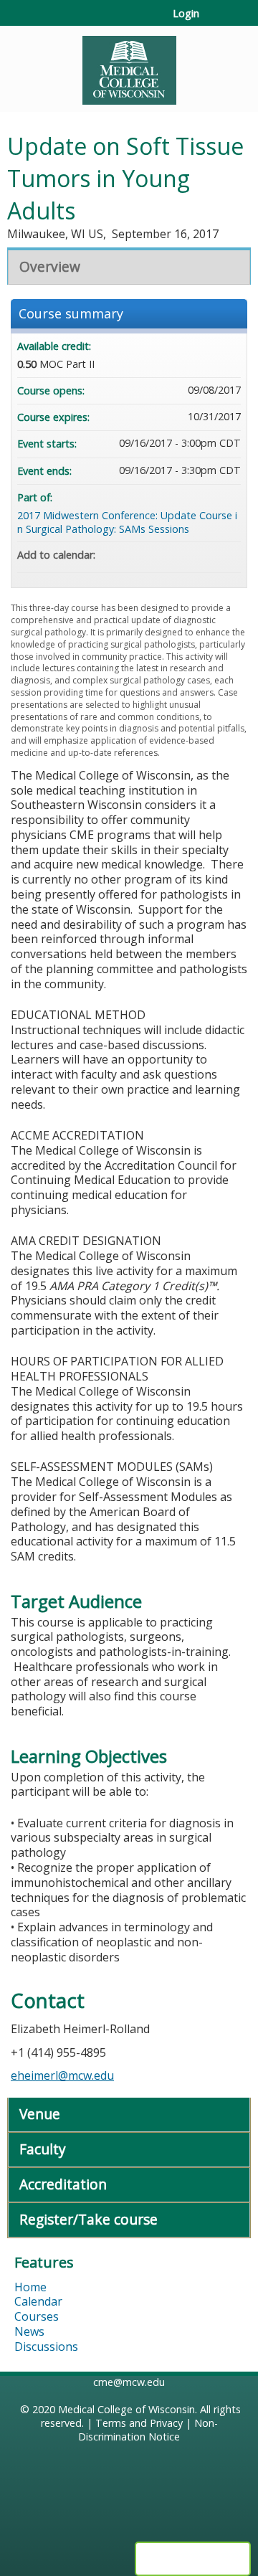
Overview (50, 266)
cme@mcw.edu (129, 2382)
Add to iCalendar (211, 554)
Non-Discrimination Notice (148, 2430)
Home (30, 2287)
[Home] (129, 65)
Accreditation (63, 2184)
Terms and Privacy (139, 2423)
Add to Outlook (229, 555)
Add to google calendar (173, 555)
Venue (40, 2114)
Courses (37, 2316)
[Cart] (216, 21)
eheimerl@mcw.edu (62, 2075)
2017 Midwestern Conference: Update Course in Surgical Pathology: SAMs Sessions (127, 522)
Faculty (43, 2149)
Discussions (46, 2347)
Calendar (38, 2301)
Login (186, 14)
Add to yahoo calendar (192, 555)
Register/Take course (89, 2219)
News (29, 2331)
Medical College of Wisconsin (126, 2409)
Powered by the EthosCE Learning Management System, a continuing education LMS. (193, 2559)
